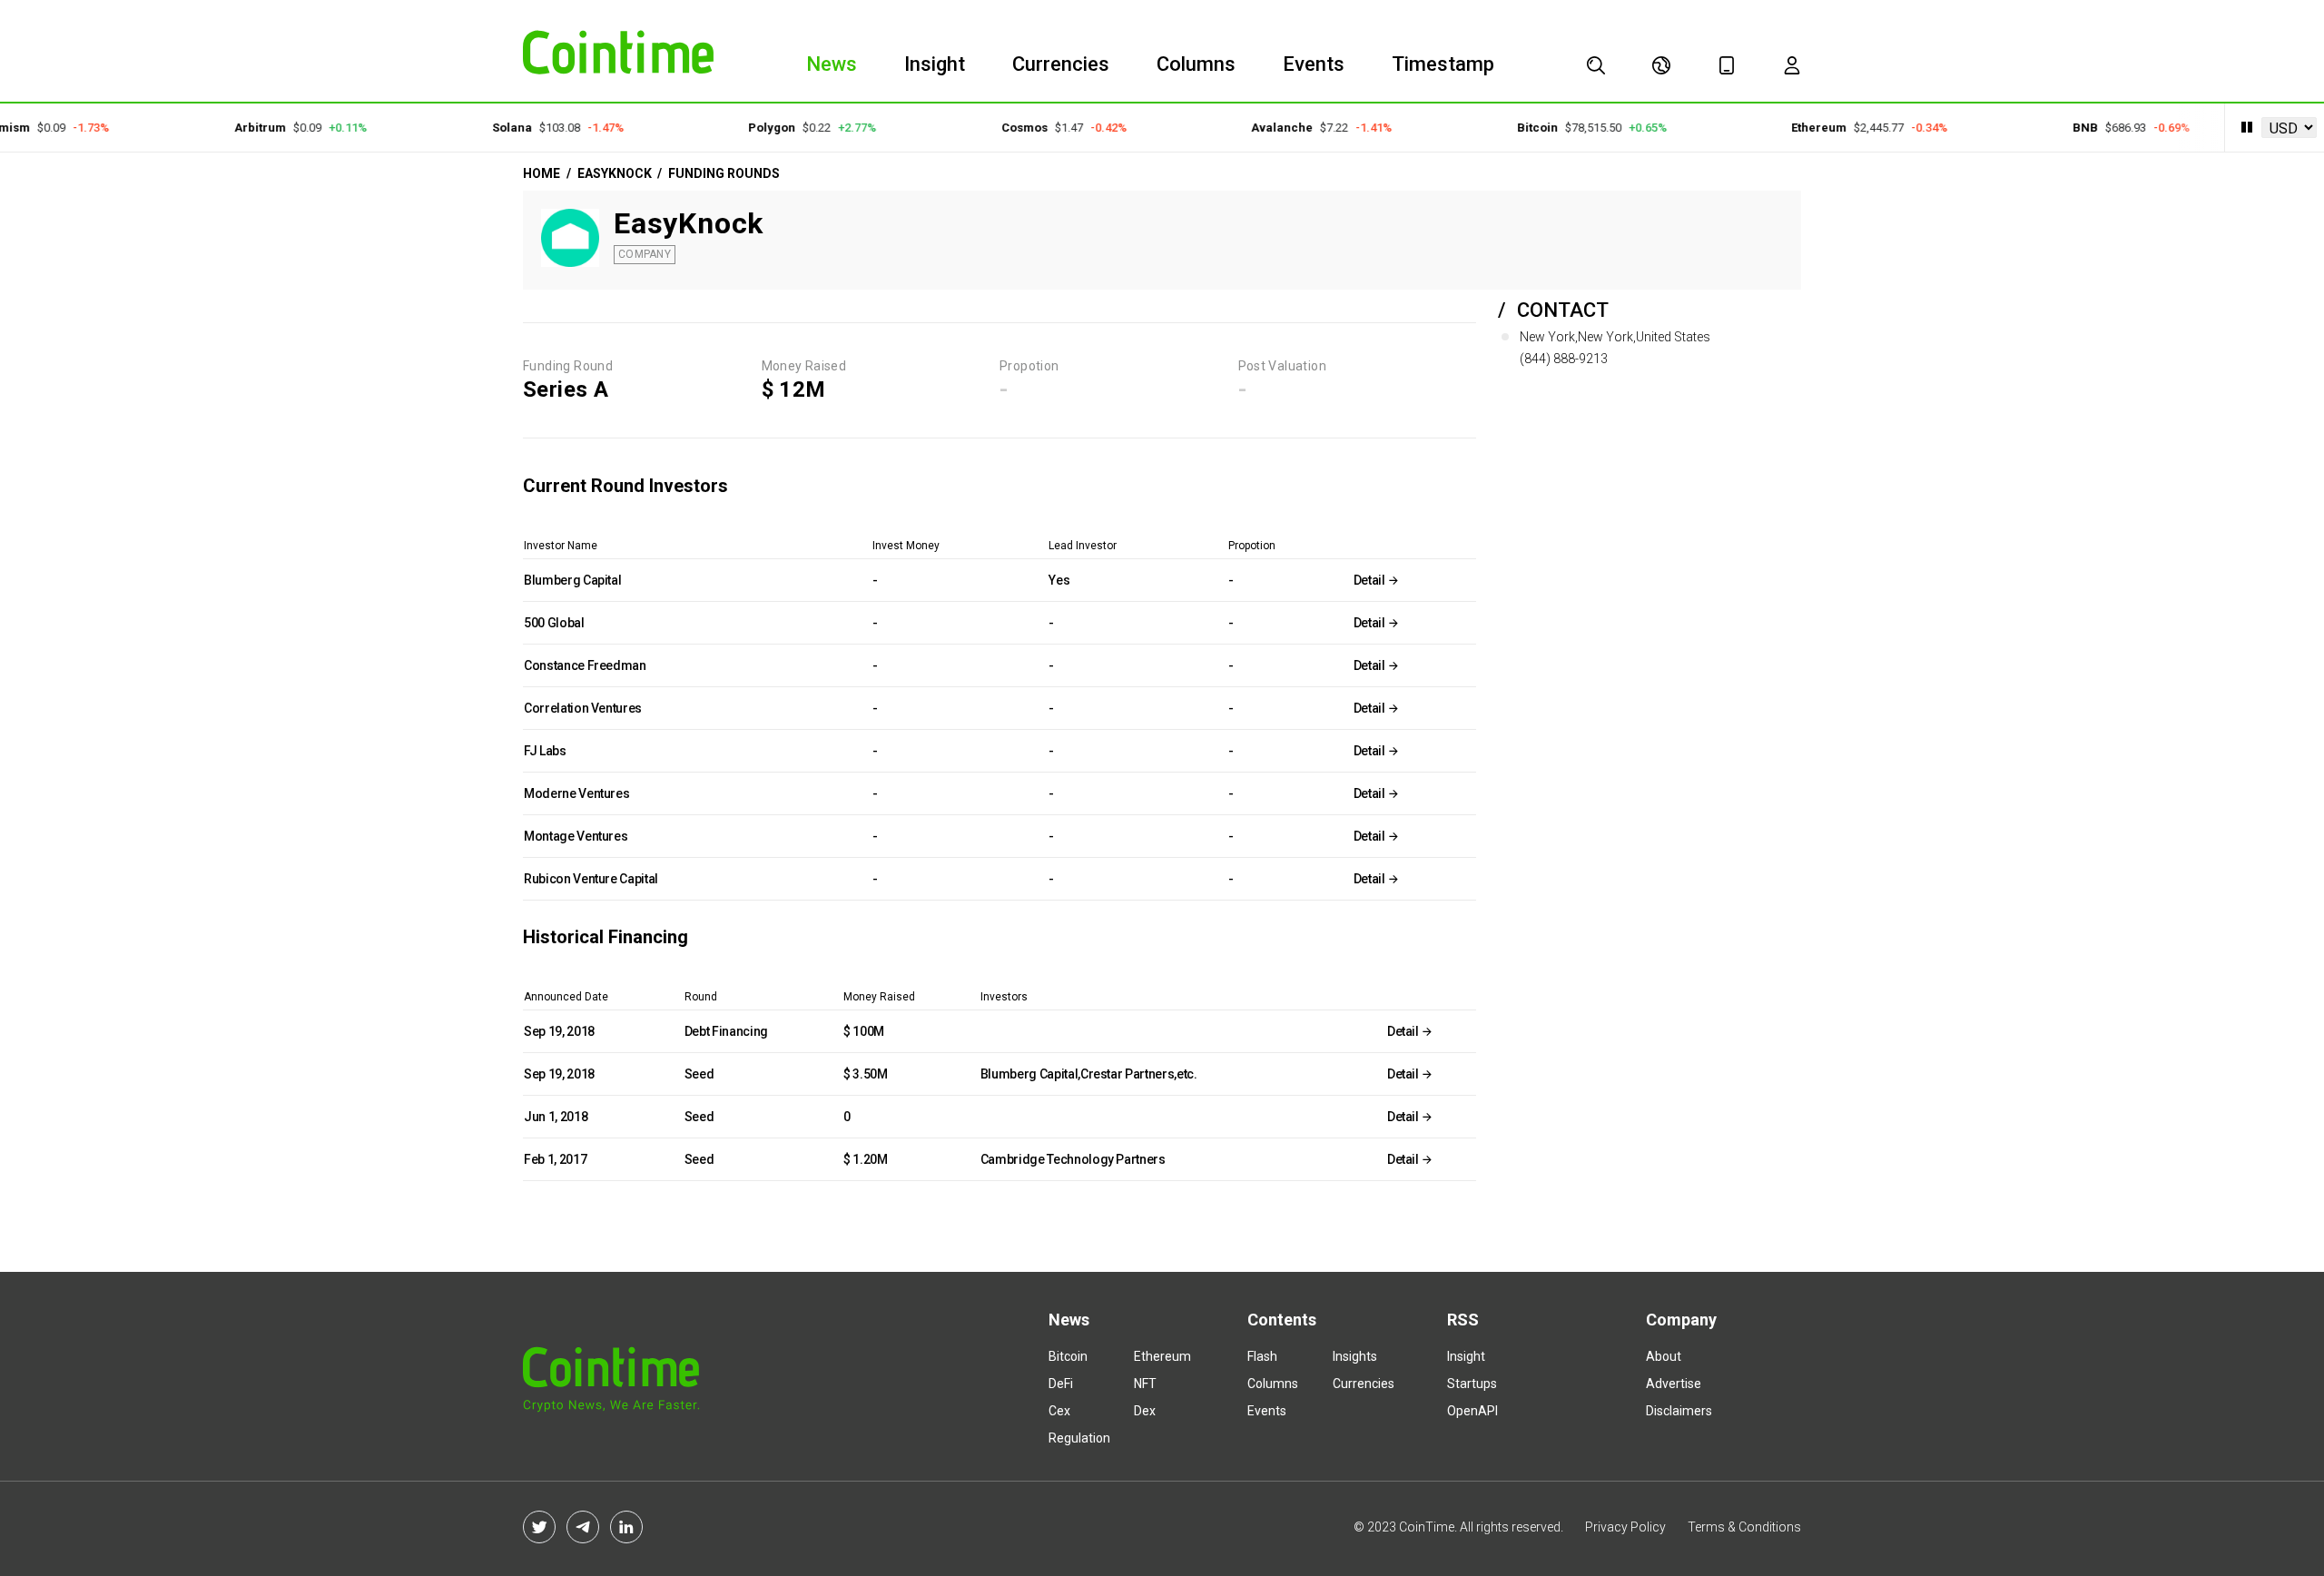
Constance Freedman (585, 665)
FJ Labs (545, 751)
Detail (1371, 580)
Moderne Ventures (576, 793)
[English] (1661, 65)
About (1664, 1356)
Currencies (1061, 64)
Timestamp (1443, 64)
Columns (1196, 64)
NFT (1145, 1384)
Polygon (745, 128)
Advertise (1674, 1384)
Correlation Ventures (583, 708)
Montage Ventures (576, 836)
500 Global (554, 623)
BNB (2058, 128)
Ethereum (1792, 128)
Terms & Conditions (1744, 1527)
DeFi (1061, 1384)
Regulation (1079, 1438)
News (832, 64)
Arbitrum (234, 128)
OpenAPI (1472, 1411)
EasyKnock (615, 173)
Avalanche (1256, 128)
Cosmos (997, 128)
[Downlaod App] (1727, 65)
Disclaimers (1679, 1411)
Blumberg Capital (572, 580)
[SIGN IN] (1792, 65)
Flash (1262, 1356)
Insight (935, 64)
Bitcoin (1510, 128)
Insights (1355, 1356)
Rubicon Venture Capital (591, 879)
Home (542, 173)
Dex (1145, 1411)
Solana (485, 128)
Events (1314, 64)
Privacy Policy (1625, 1527)
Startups (1472, 1384)
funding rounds (724, 173)
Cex (1059, 1411)
